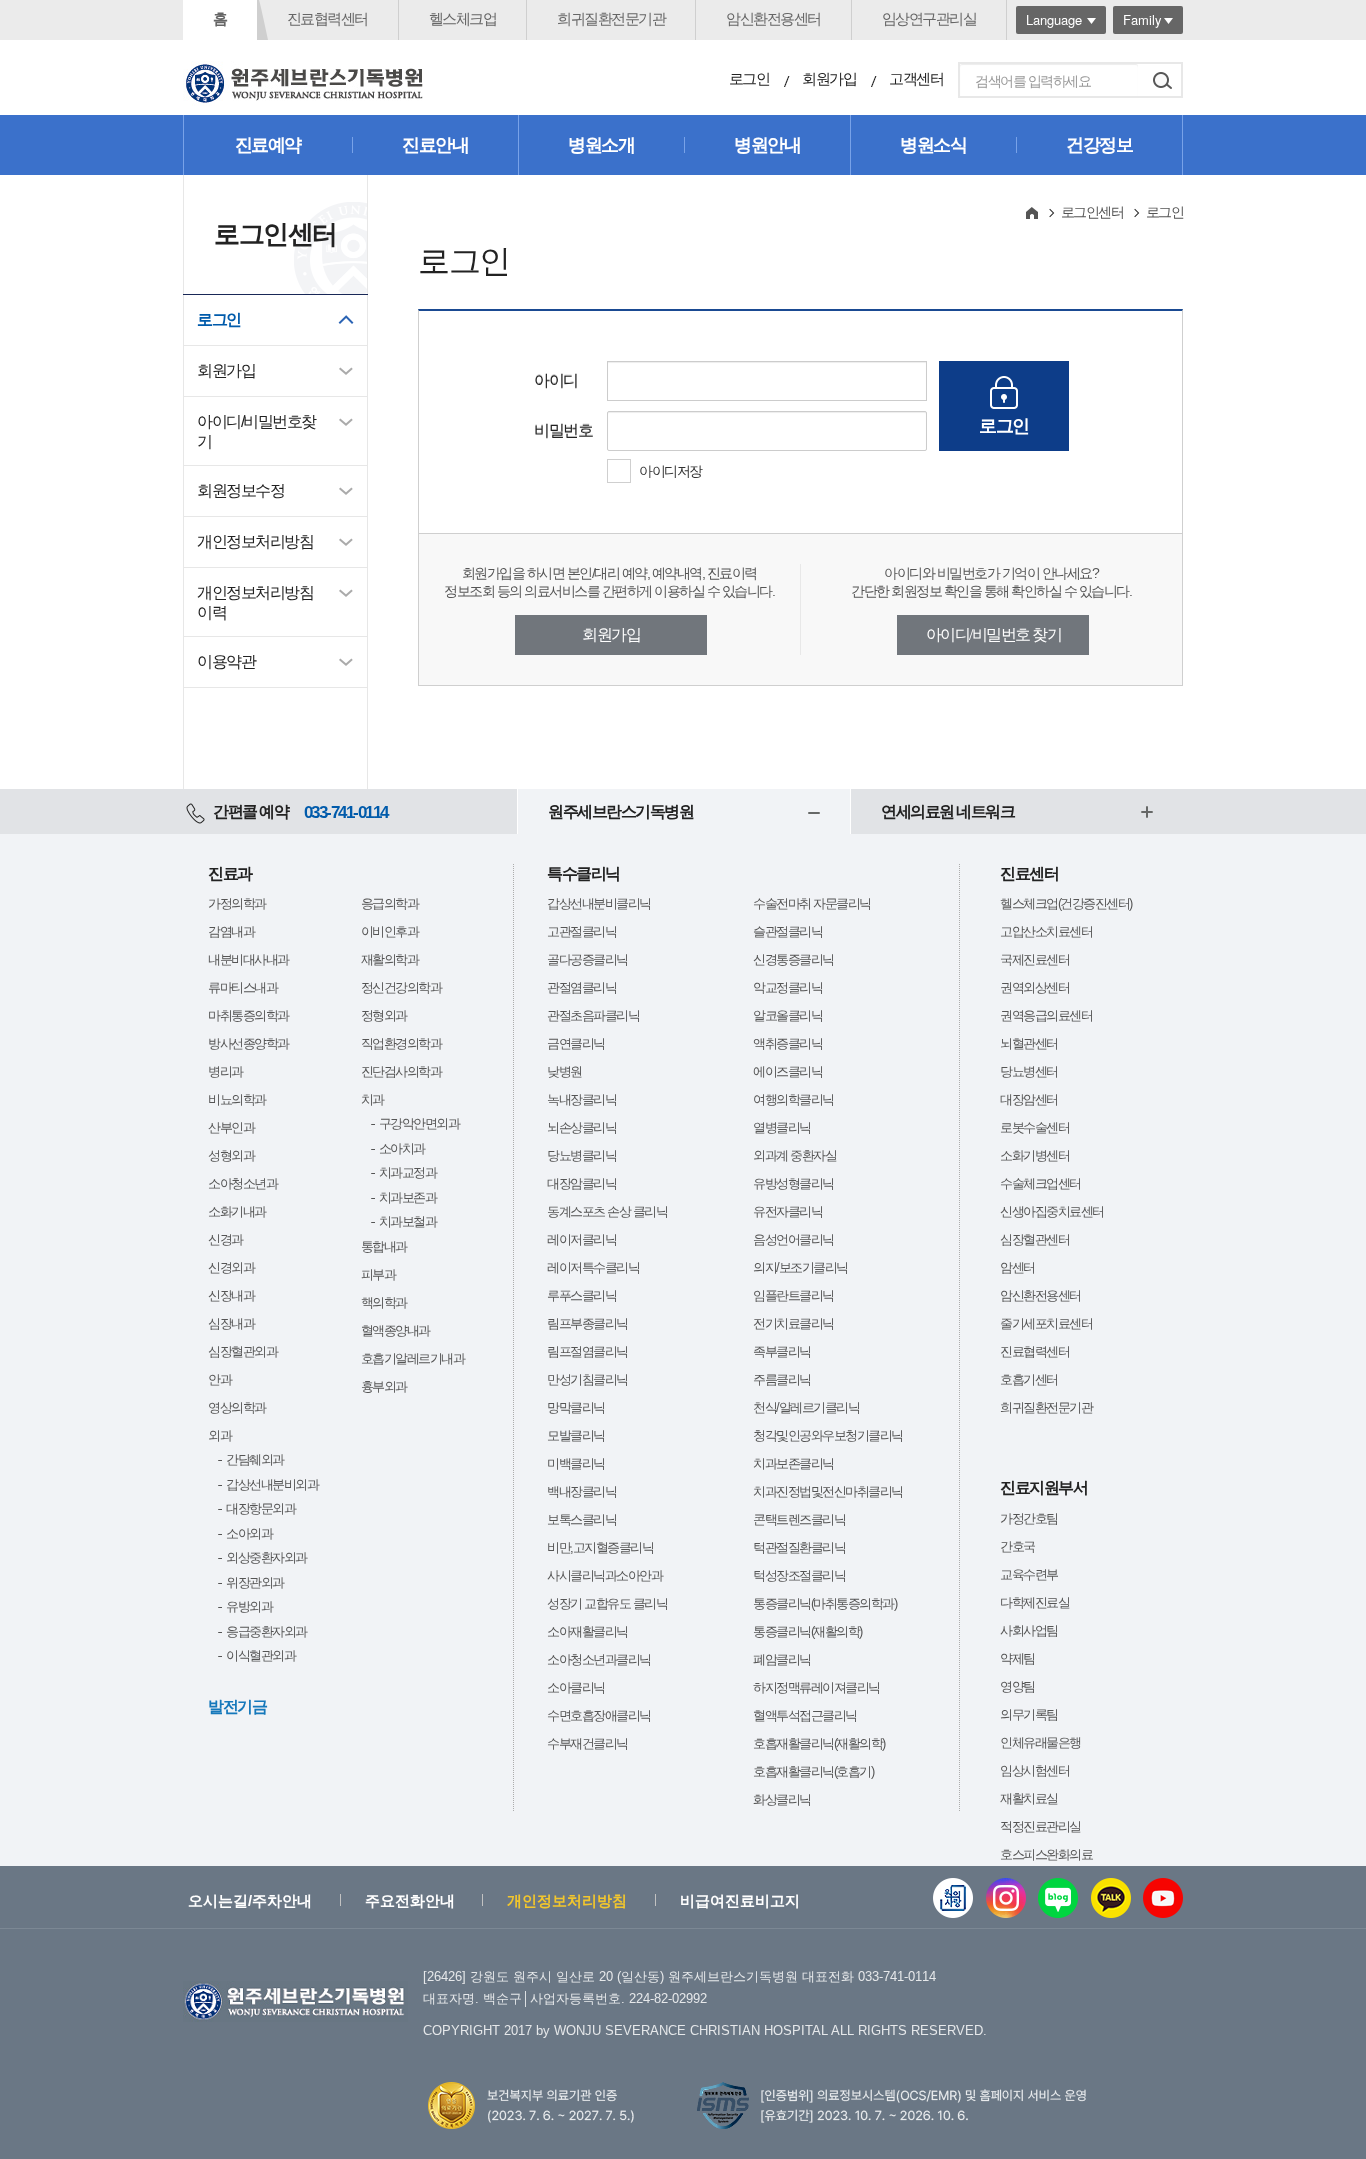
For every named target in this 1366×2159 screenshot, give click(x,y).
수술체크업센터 (1040, 1183)
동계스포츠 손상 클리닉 (607, 1211)
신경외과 (231, 1267)
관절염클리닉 (581, 987)
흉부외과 (384, 1386)
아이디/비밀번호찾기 (256, 431)
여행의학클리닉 (793, 1099)
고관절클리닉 (581, 931)
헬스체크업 (463, 18)
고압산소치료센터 (1046, 931)
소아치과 (402, 1148)
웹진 (953, 1898)
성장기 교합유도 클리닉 (607, 1603)
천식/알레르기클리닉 (806, 1407)
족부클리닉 (782, 1351)
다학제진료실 (1034, 1602)
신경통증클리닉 (793, 959)
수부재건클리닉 (587, 1743)
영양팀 (1017, 1686)
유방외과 (249, 1606)
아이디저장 (670, 471)
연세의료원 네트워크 (947, 811)
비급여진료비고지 (740, 1900)
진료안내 (435, 145)
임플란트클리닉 (793, 1295)
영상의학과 (237, 1407)
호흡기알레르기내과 (413, 1358)
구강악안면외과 (419, 1123)
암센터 (1017, 1267)
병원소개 (601, 145)
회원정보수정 (240, 490)
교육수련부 (1029, 1574)
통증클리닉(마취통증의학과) (824, 1603)
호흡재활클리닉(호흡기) (813, 1771)
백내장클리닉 (581, 1491)
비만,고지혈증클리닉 (600, 1547)
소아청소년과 (242, 1183)
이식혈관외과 (260, 1655)
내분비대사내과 (248, 959)
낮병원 (564, 1071)
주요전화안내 (410, 1900)
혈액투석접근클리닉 (805, 1715)
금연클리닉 (576, 1043)
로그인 (749, 78)
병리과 (225, 1071)
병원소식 (933, 145)
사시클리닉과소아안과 (604, 1575)
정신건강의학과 (401, 987)
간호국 (1017, 1546)
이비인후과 (390, 931)
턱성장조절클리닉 (799, 1575)
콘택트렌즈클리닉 (799, 1519)
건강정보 (1099, 145)
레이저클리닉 (581, 1239)
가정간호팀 (1029, 1518)
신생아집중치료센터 (1052, 1211)
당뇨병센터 (1029, 1071)
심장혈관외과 (242, 1351)
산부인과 (231, 1127)
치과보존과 (408, 1197)
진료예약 (268, 145)
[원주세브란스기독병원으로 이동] (305, 83)
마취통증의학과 (248, 1015)
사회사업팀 (1029, 1630)
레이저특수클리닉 (593, 1267)
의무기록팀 (1029, 1714)
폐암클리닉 (782, 1659)
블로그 (1058, 1898)
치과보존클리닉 (793, 1463)
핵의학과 (384, 1302)
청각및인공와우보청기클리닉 (828, 1435)
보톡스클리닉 (581, 1519)
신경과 (225, 1239)
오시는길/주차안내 (250, 1900)
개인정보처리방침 (255, 541)
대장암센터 (1029, 1099)
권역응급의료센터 (1046, 1015)
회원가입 (829, 78)
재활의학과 (390, 959)
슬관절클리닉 (787, 931)
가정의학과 (237, 903)
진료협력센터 (327, 18)
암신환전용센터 (773, 18)
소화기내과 (237, 1211)
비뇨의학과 (237, 1099)
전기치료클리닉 (793, 1323)
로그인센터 (1092, 212)
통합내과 (384, 1246)
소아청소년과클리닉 (599, 1659)
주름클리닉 (782, 1379)
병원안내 (767, 145)
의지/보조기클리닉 (800, 1267)
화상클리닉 (782, 1799)
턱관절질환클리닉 (799, 1547)
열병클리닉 (782, 1127)
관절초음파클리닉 (593, 1015)
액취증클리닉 (787, 1043)
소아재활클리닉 (587, 1631)
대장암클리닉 (581, 1183)
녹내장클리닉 (581, 1099)
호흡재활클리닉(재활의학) (819, 1743)
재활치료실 (1029, 1798)
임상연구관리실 (929, 18)
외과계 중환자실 (794, 1155)
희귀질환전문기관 (611, 18)
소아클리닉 (576, 1687)
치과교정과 (408, 1172)
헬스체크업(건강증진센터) (1066, 903)
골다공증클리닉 (587, 959)
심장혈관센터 (1034, 1239)
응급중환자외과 (266, 1631)
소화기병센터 (1034, 1155)
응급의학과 (390, 903)
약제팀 (1017, 1658)
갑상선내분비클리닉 (599, 903)
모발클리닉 (576, 1435)
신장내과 (231, 1295)
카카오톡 (1111, 1898)
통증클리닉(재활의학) (807, 1631)
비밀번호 (563, 430)
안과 (219, 1379)
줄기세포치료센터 (1046, 1323)
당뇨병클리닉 (581, 1155)
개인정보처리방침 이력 (255, 602)
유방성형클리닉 (793, 1183)
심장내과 (231, 1323)
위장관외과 (255, 1582)
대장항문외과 (260, 1508)
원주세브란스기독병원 (620, 811)
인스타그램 (1006, 1898)
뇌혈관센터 (1029, 1043)
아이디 (556, 380)
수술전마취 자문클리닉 (812, 903)
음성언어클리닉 (793, 1239)
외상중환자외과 (266, 1557)
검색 (1162, 80)
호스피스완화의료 (1046, 1854)
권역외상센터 (1034, 987)
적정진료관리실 (1040, 1826)
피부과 (378, 1274)
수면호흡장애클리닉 (599, 1715)
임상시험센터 (1034, 1770)
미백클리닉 (576, 1463)
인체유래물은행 (1040, 1742)
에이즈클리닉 (787, 1071)
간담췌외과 (255, 1459)
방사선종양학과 (248, 1043)
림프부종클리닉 (587, 1323)
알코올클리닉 (787, 1015)
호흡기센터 (1029, 1379)
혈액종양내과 (395, 1330)
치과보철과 (408, 1221)
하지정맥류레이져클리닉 (816, 1687)
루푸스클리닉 (581, 1295)
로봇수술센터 (1034, 1127)
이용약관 (226, 661)
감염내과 (231, 931)
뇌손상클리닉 (581, 1127)
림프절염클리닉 (587, 1351)
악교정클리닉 (787, 987)
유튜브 (1163, 1898)
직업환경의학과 (401, 1043)
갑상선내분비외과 (272, 1484)
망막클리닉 (576, 1407)
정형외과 (384, 1015)
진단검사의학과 (401, 1071)
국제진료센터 (1034, 959)
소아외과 (249, 1533)
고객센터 (916, 78)
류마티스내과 (242, 987)
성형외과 (231, 1155)
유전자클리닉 (787, 1211)
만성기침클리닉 (587, 1379)
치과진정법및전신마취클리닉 (828, 1491)
